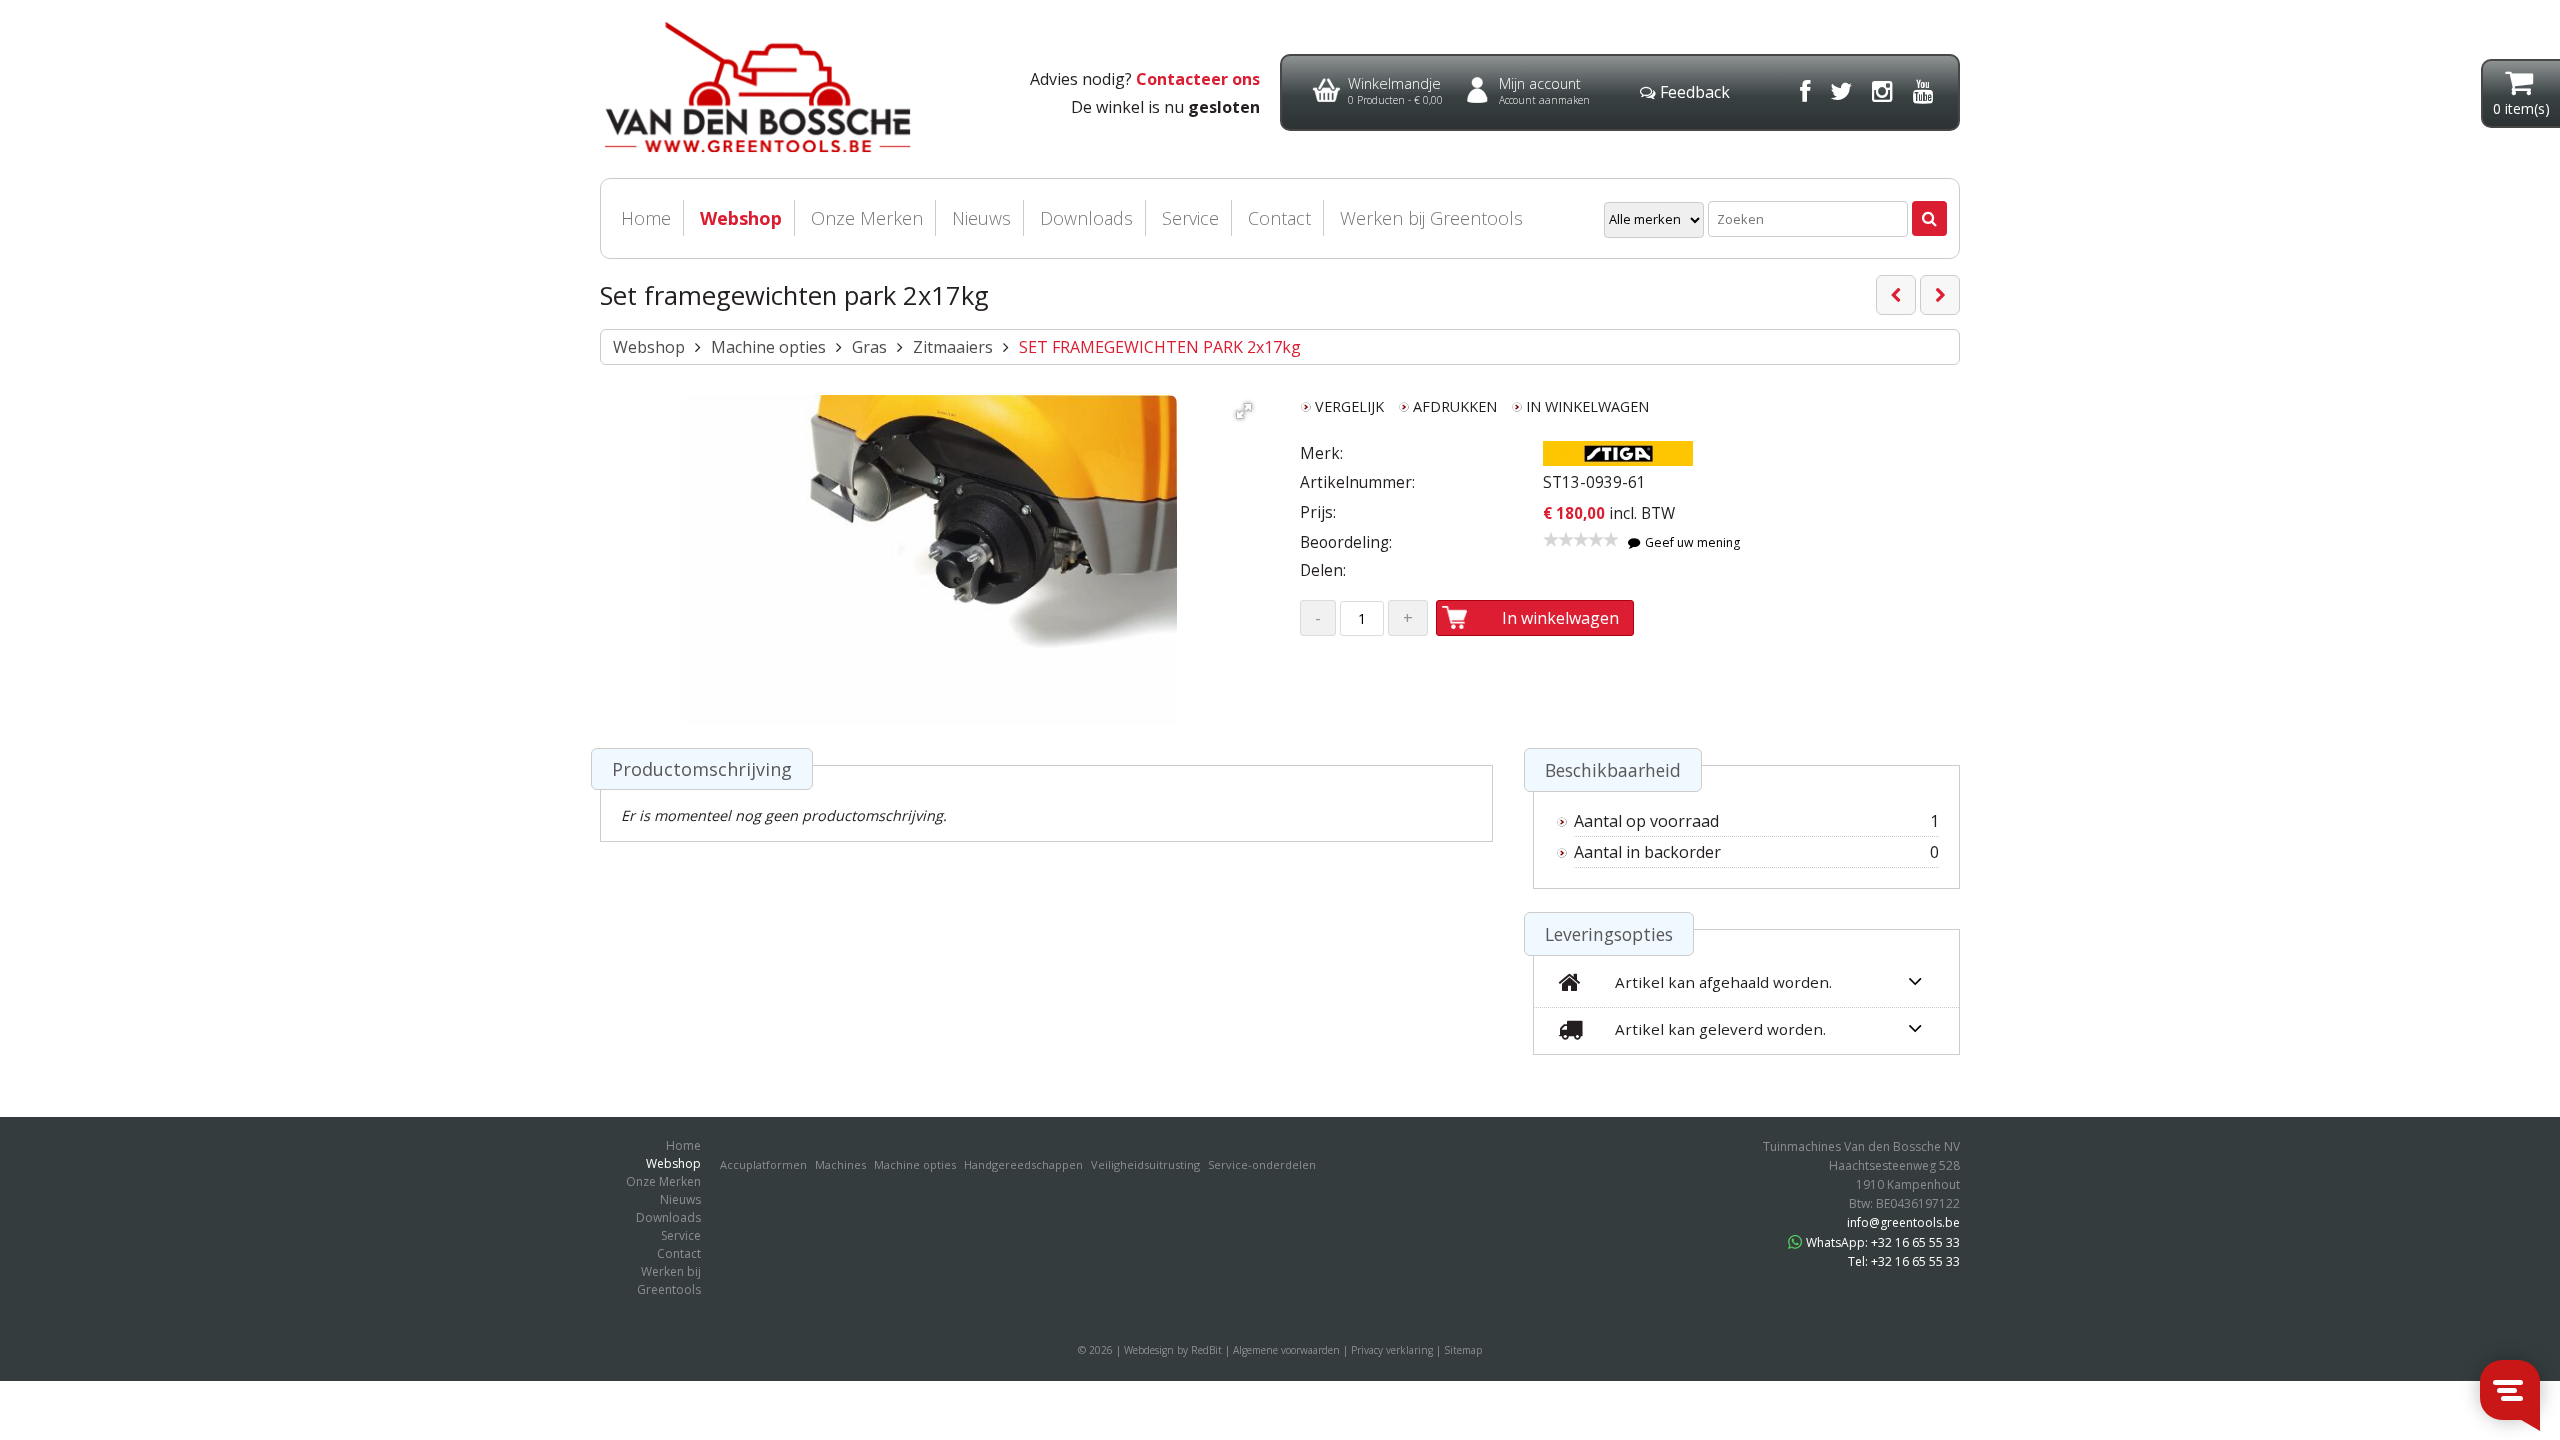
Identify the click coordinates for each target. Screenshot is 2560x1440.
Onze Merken (867, 218)
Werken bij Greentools (1431, 218)
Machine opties (768, 347)
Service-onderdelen (1262, 1164)
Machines (840, 1164)
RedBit (1206, 1350)
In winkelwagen (1560, 618)
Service (1190, 218)
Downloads (1086, 218)
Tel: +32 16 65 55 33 (1904, 1261)
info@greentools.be (1903, 1222)
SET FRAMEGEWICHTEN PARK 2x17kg (1160, 347)
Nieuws (981, 218)
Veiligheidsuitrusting (1145, 1164)
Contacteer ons (1198, 79)
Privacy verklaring (1392, 1350)
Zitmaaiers (953, 347)
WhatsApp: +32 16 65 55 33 (1883, 1242)
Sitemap (1463, 1350)
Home (646, 218)
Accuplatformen (763, 1164)
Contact (1279, 218)
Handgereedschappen (1023, 1164)
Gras (869, 347)
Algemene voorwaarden (1286, 1350)
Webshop (741, 218)
